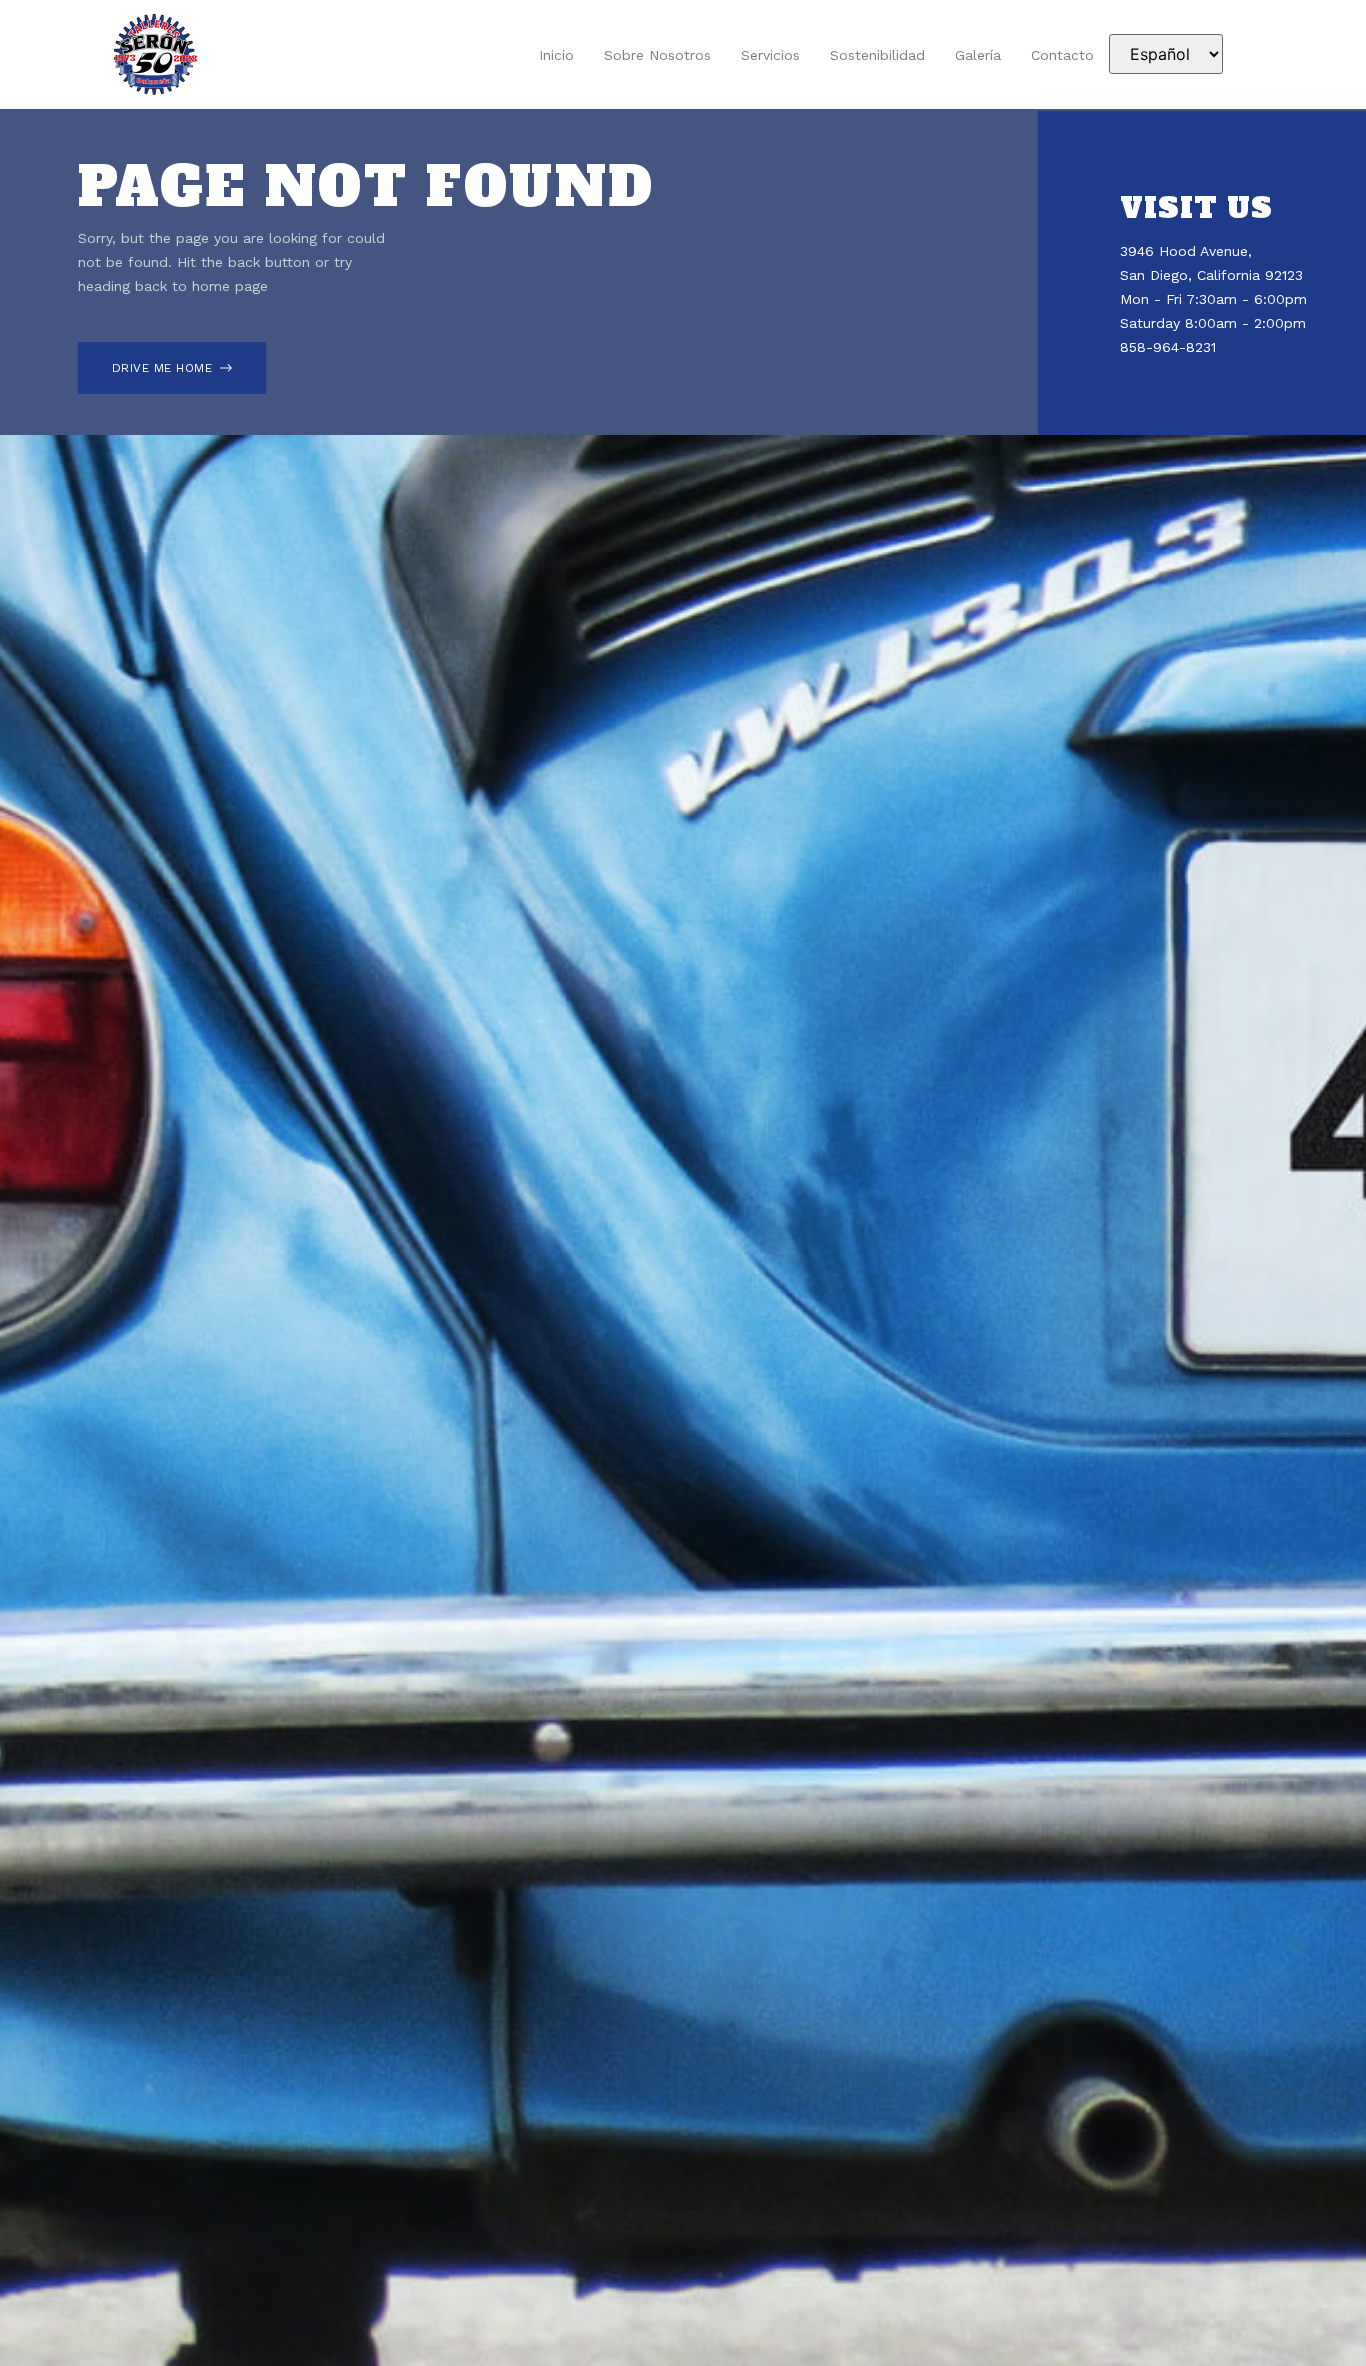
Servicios (770, 55)
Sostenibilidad (877, 55)
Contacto (1062, 55)
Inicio (556, 55)
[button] (172, 368)
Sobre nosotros (657, 55)
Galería (978, 55)
